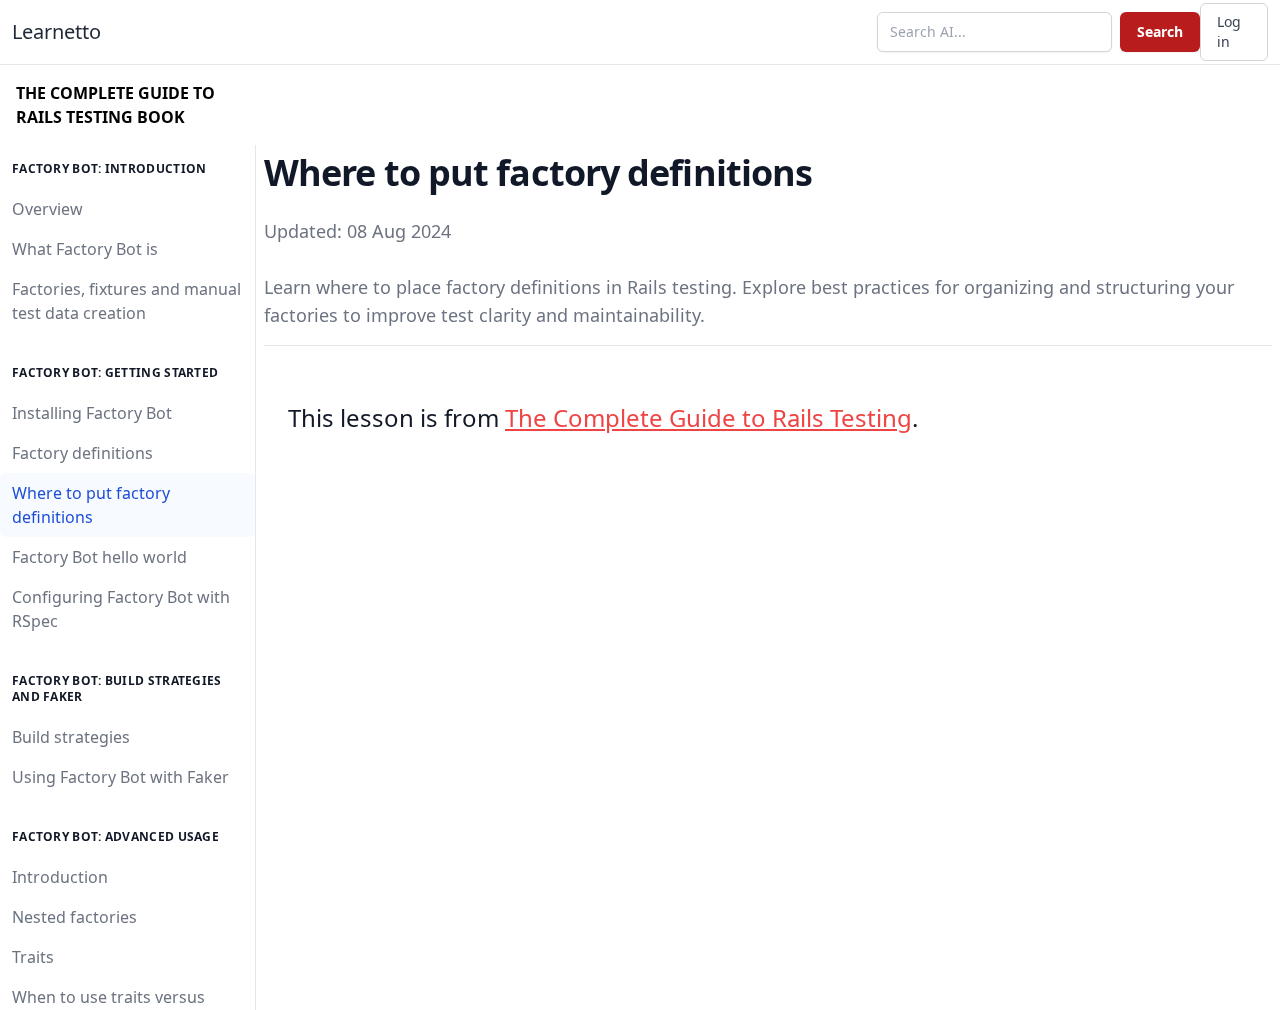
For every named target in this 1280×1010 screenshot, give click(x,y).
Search (1160, 31)
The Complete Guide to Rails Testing (708, 417)
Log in (1229, 31)
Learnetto (56, 31)
